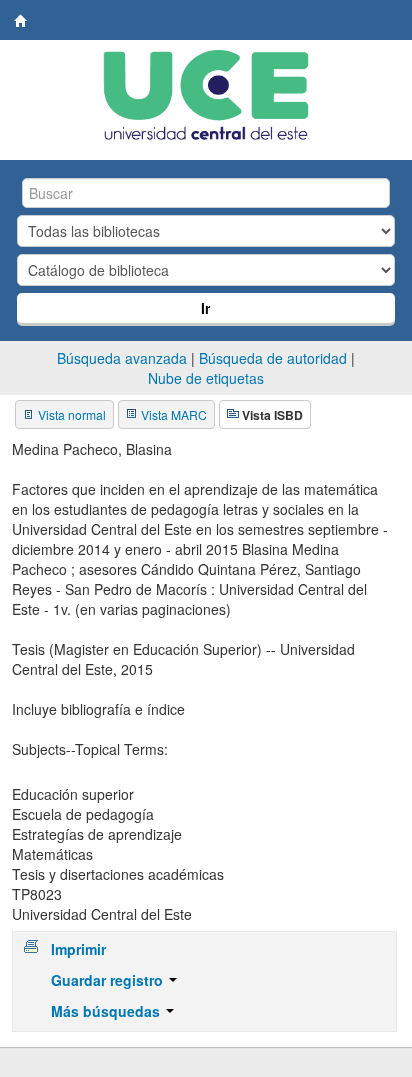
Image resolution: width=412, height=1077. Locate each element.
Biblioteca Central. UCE (21, 21)
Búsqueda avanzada (122, 358)
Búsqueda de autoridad (273, 358)
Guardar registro (109, 980)
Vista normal (72, 414)
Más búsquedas (107, 1011)
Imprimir (78, 949)
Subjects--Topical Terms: (90, 749)
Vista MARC (174, 414)
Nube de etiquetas (206, 378)
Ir (205, 308)
